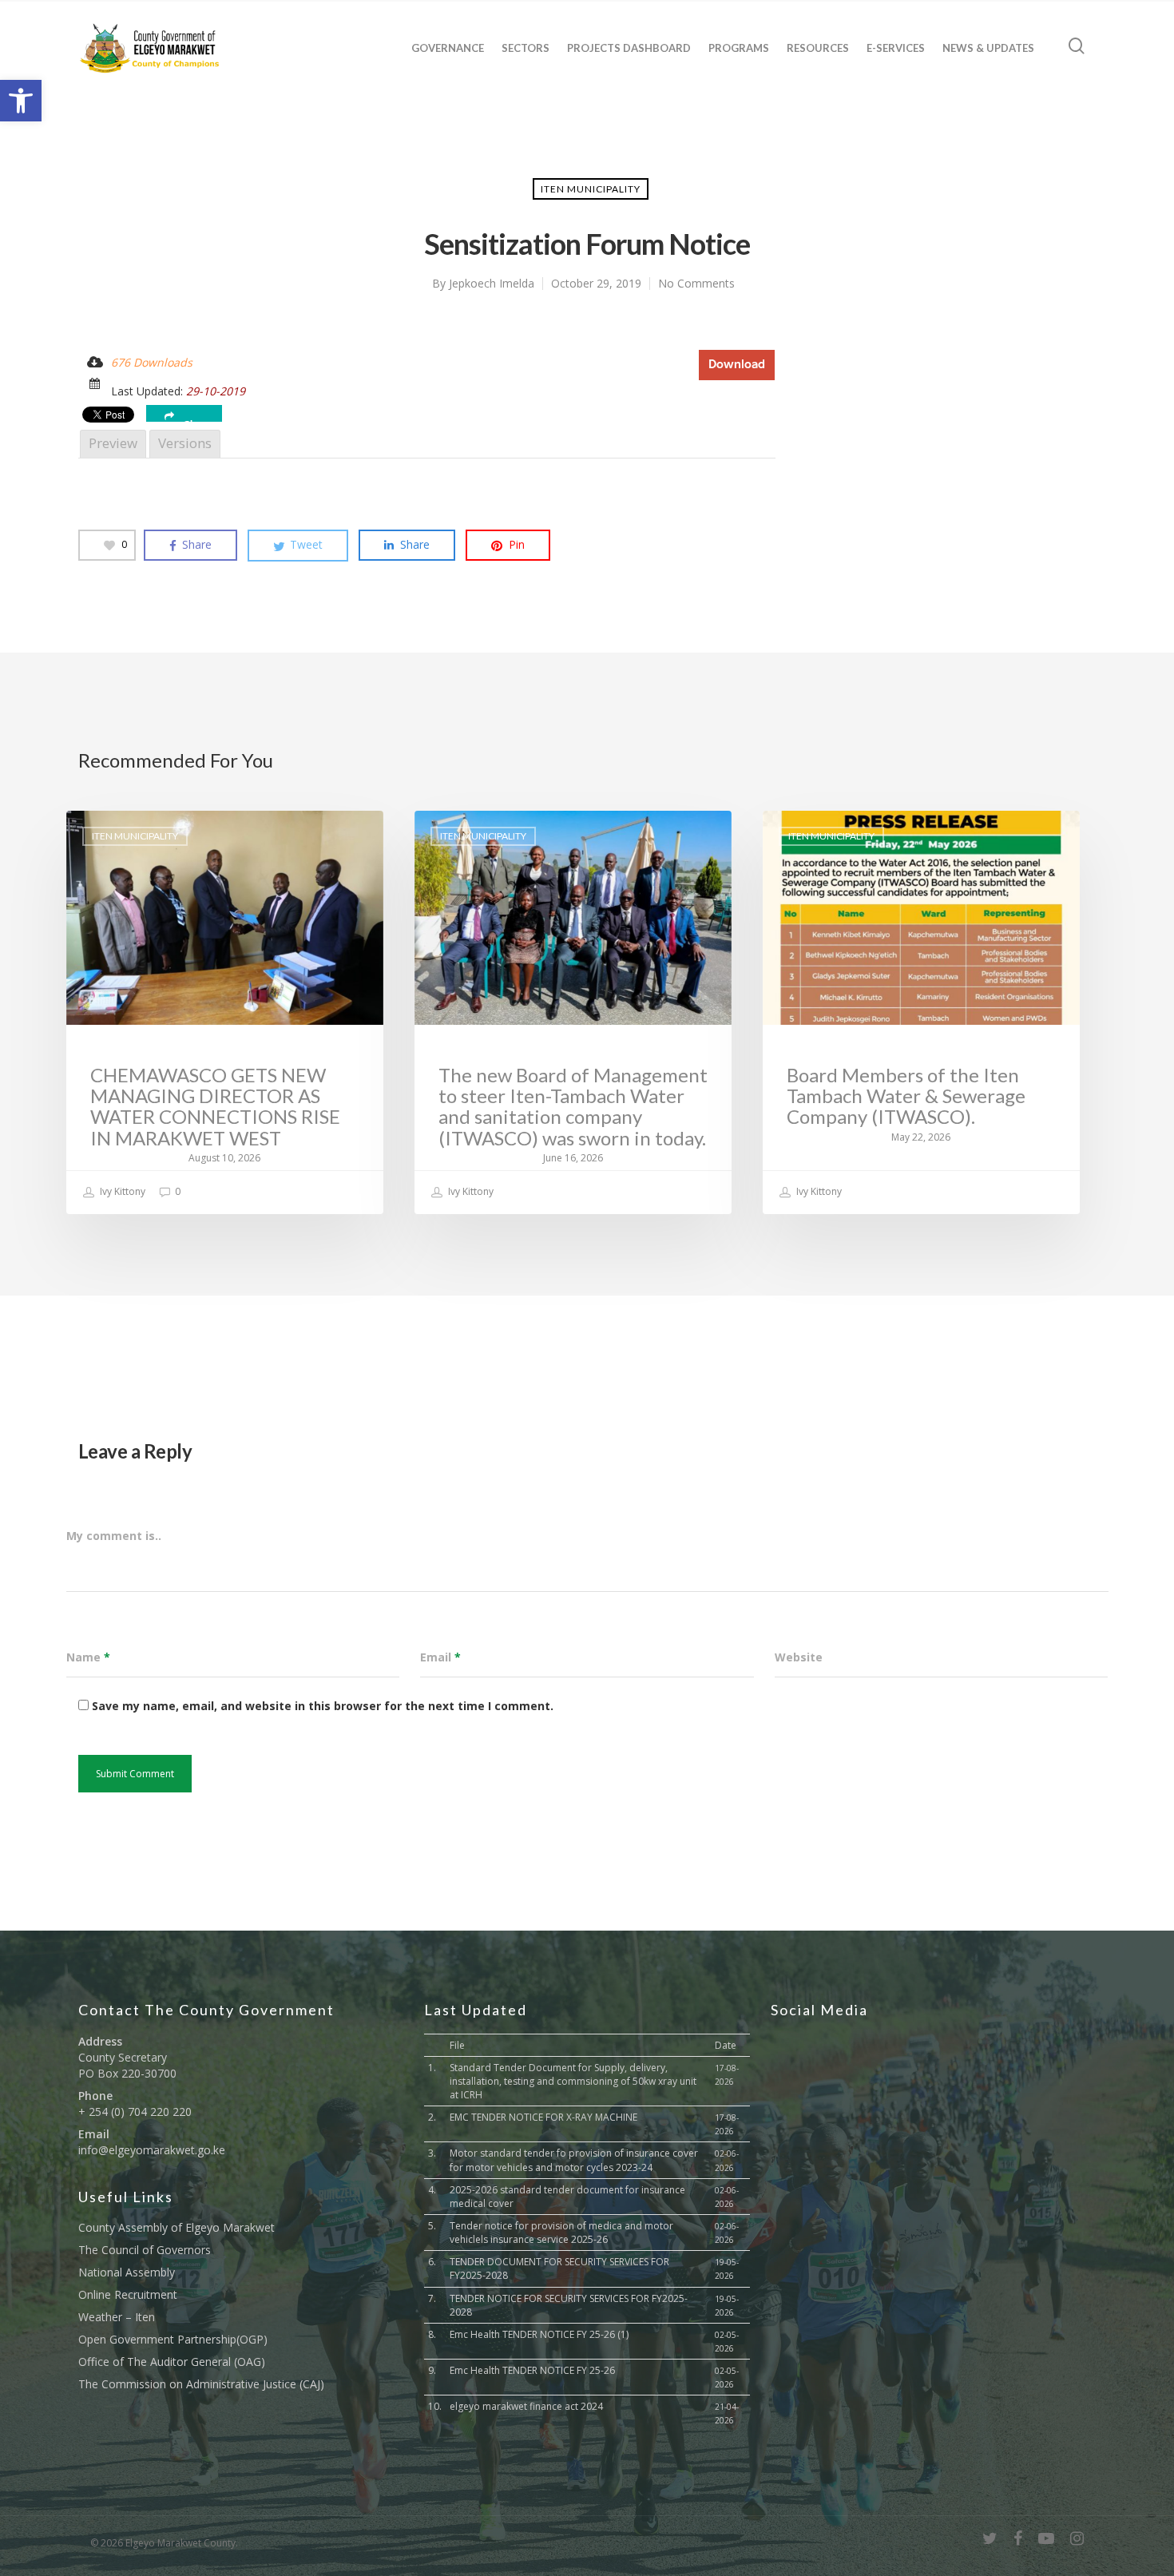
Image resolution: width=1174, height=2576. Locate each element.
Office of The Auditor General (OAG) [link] (172, 2362)
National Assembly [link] (127, 2272)
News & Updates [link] (988, 48)
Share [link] (197, 421)
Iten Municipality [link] (591, 189)
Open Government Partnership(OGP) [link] (173, 2339)
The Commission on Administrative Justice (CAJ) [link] (201, 2384)
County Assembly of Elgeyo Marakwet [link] (176, 2227)
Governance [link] (448, 48)
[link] (21, 101)
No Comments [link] (696, 283)
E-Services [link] (896, 48)
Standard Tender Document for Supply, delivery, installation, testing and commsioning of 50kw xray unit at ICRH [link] (573, 2081)
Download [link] (737, 365)
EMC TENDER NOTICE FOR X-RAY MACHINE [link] (543, 2117)
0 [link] (176, 1191)
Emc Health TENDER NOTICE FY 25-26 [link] (532, 2370)
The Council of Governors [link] (145, 2250)
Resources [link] (818, 48)
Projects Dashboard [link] (629, 48)
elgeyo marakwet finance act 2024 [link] (526, 2406)
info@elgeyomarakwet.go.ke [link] (152, 2150)
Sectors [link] (526, 48)
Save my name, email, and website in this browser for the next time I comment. (323, 1706)
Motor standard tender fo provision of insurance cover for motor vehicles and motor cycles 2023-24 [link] (574, 2160)
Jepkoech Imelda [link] (492, 283)
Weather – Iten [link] (117, 2317)
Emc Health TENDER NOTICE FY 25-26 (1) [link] (539, 2334)
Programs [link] (739, 48)
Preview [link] (113, 443)
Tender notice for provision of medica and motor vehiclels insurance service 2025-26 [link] (561, 2233)
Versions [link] (185, 443)
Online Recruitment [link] (128, 2294)
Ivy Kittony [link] (121, 1191)
